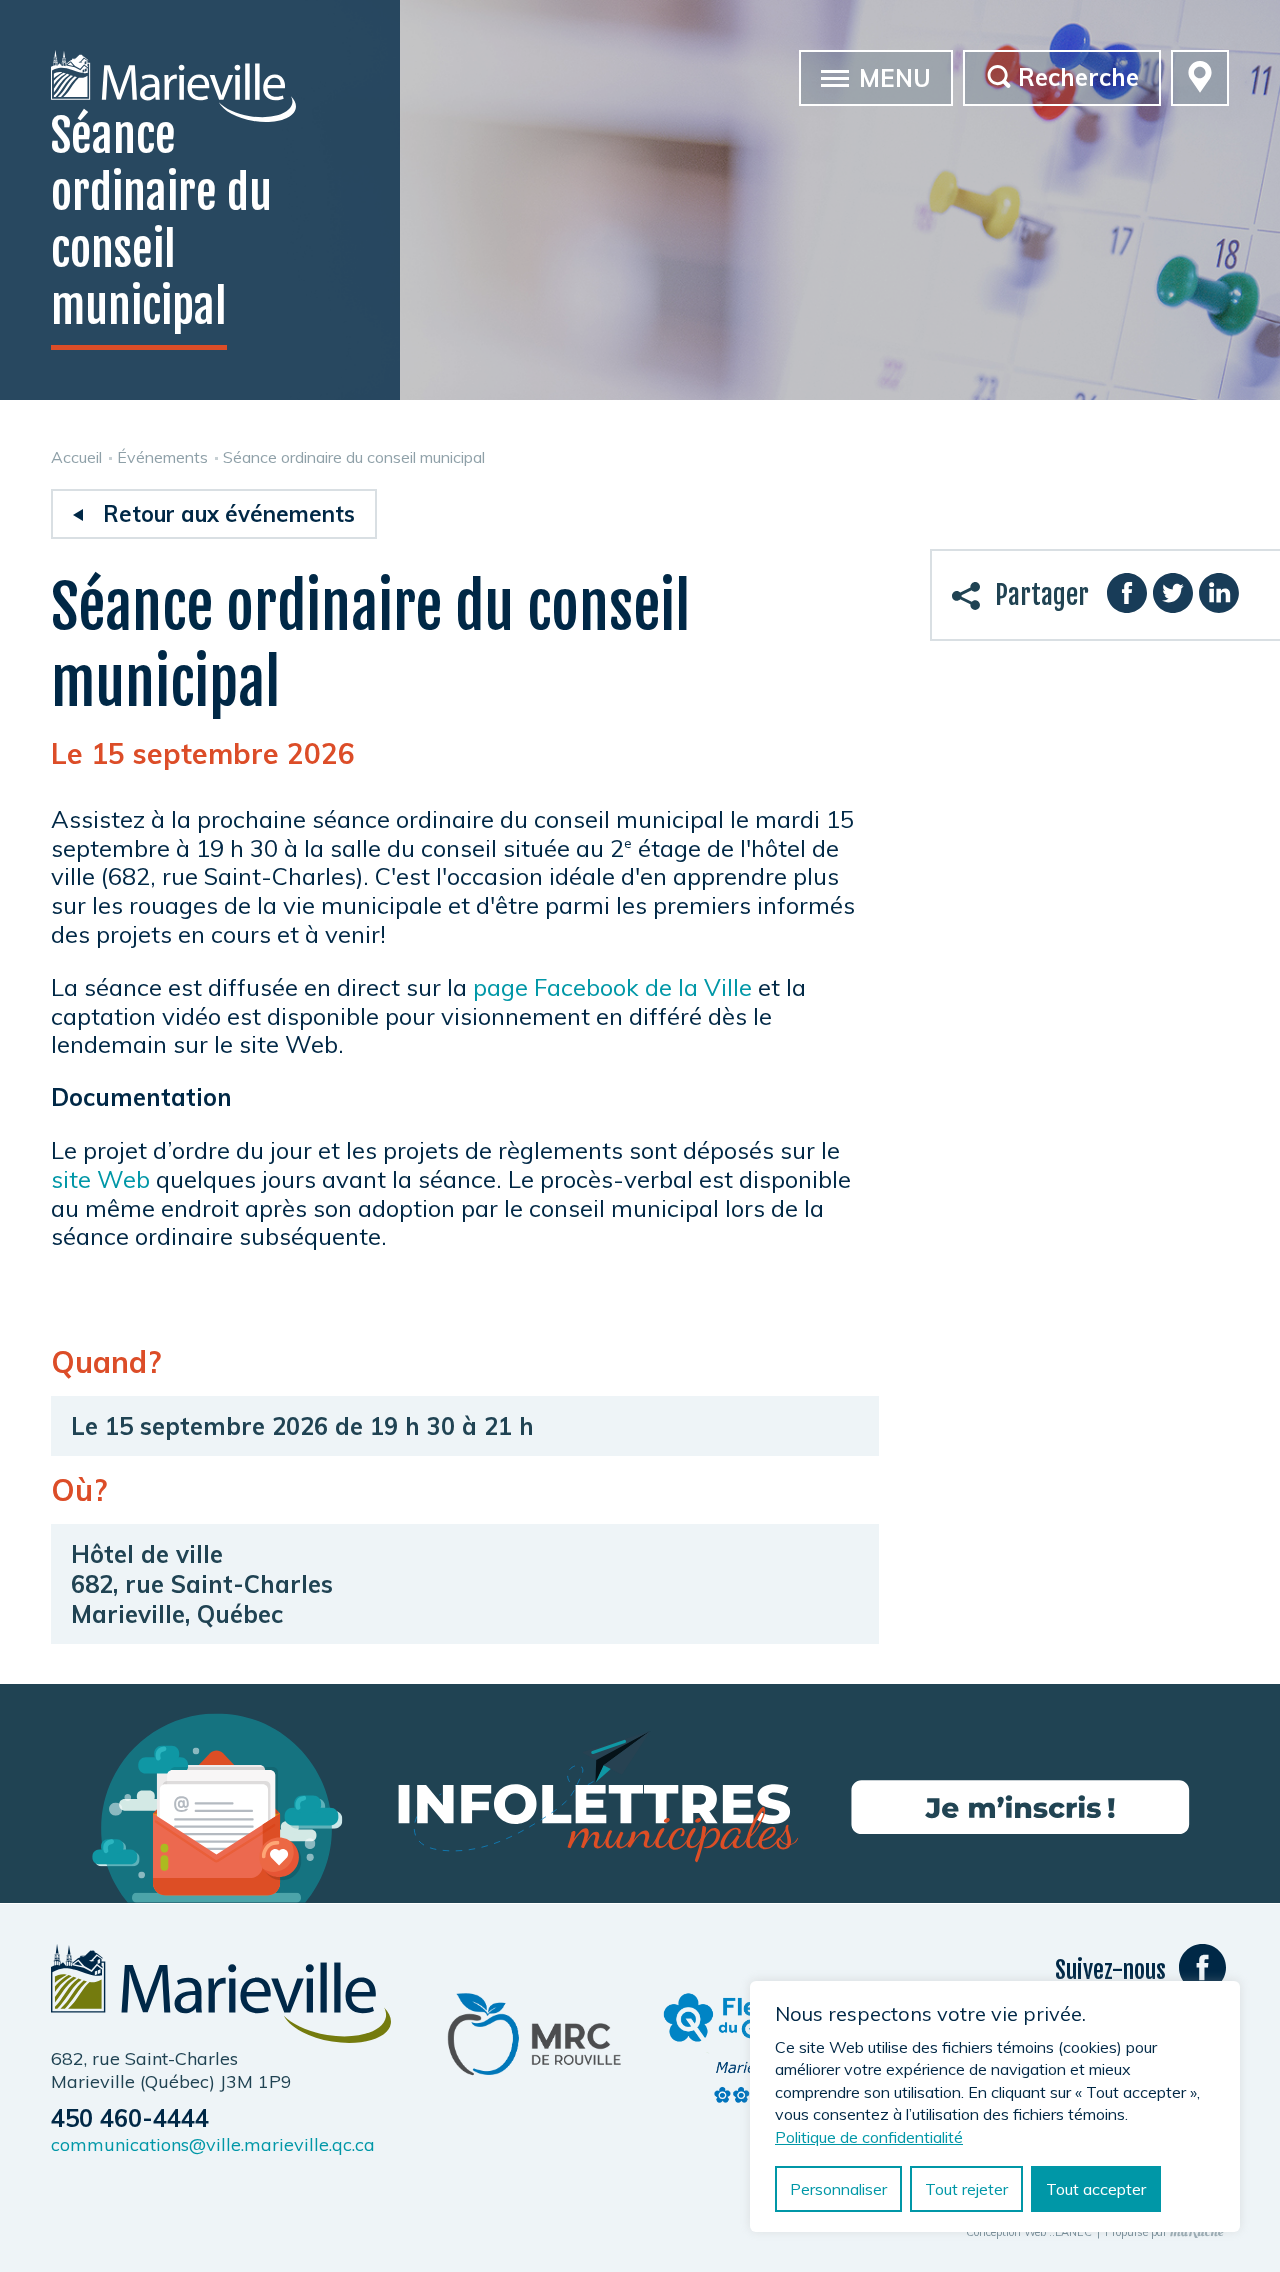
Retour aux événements (229, 514)
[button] (835, 77)
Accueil (76, 457)
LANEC (1073, 2233)
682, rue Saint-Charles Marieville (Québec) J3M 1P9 (171, 2070)
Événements (162, 457)
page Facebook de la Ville (612, 987)
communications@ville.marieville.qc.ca (213, 2144)
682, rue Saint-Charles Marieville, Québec (202, 1599)
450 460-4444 (130, 2118)
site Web (100, 1179)
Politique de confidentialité (869, 2137)
